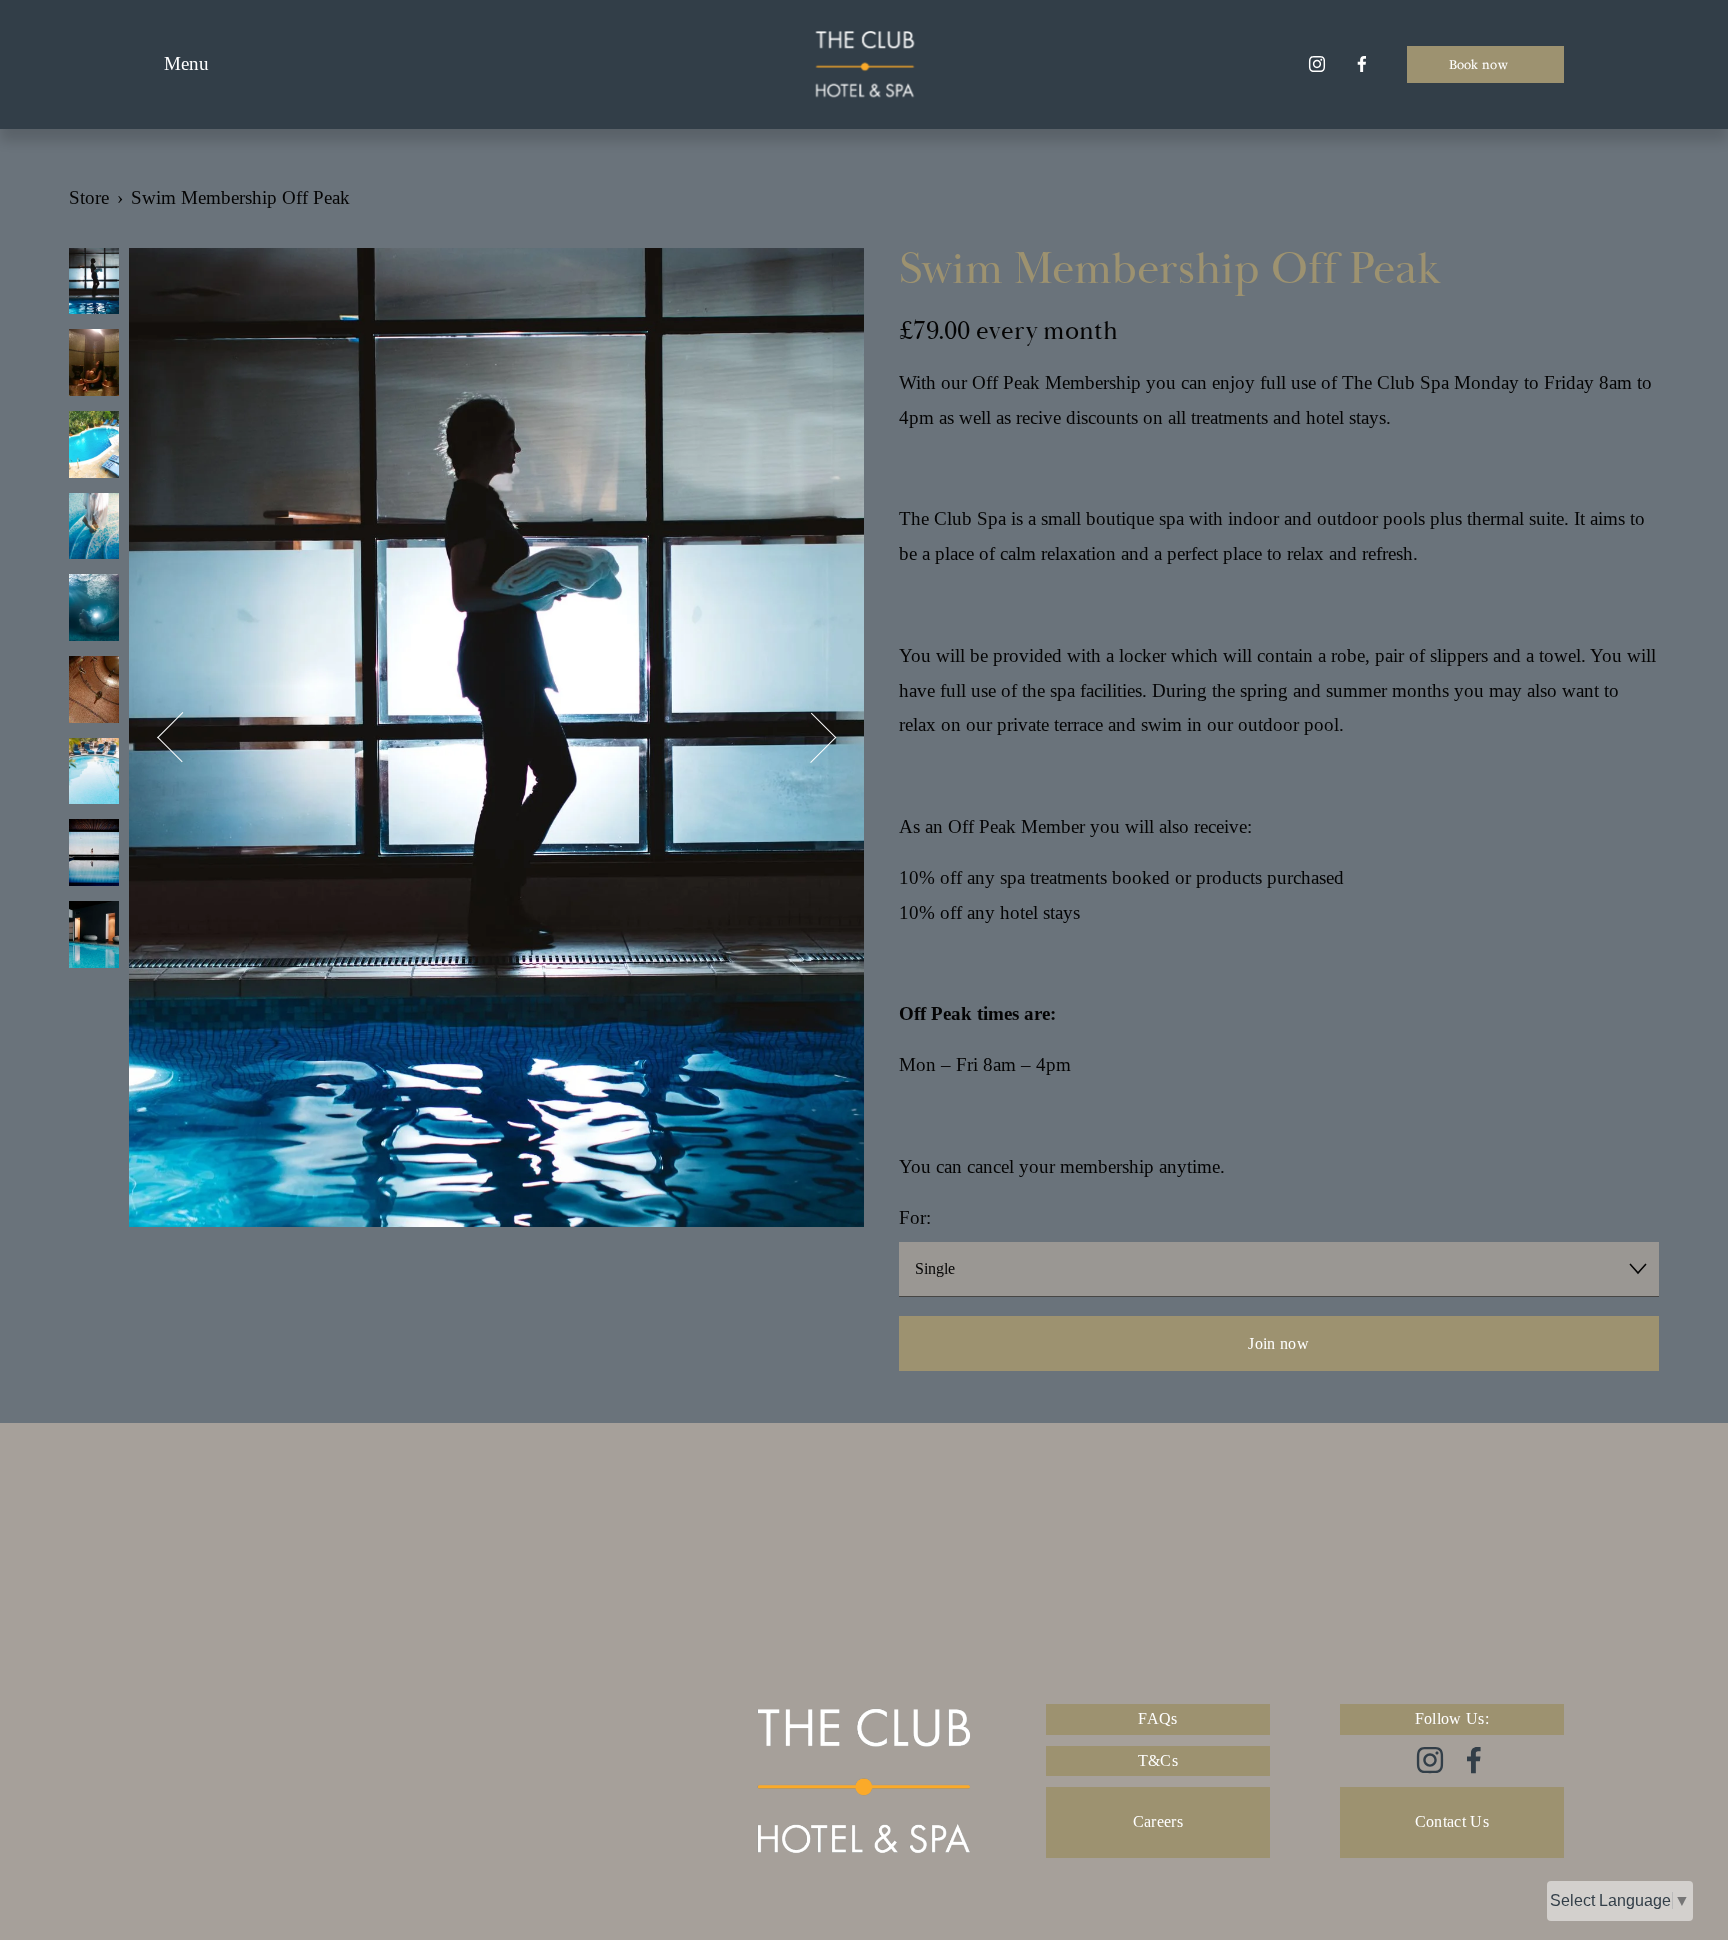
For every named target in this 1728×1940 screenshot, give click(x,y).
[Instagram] (1317, 64)
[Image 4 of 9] (94, 529)
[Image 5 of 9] (94, 610)
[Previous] (182, 737)
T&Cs (1158, 1760)
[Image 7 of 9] (94, 774)
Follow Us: (1452, 1718)
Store (89, 197)
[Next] (811, 737)
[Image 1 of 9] (94, 284)
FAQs (1157, 1718)
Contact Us (1452, 1821)
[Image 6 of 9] (94, 692)
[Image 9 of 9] (94, 937)
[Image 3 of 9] (94, 447)
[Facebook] (1362, 64)
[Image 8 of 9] (94, 855)
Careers (1158, 1821)
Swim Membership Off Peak (240, 197)
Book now (1480, 64)
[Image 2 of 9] (94, 365)
